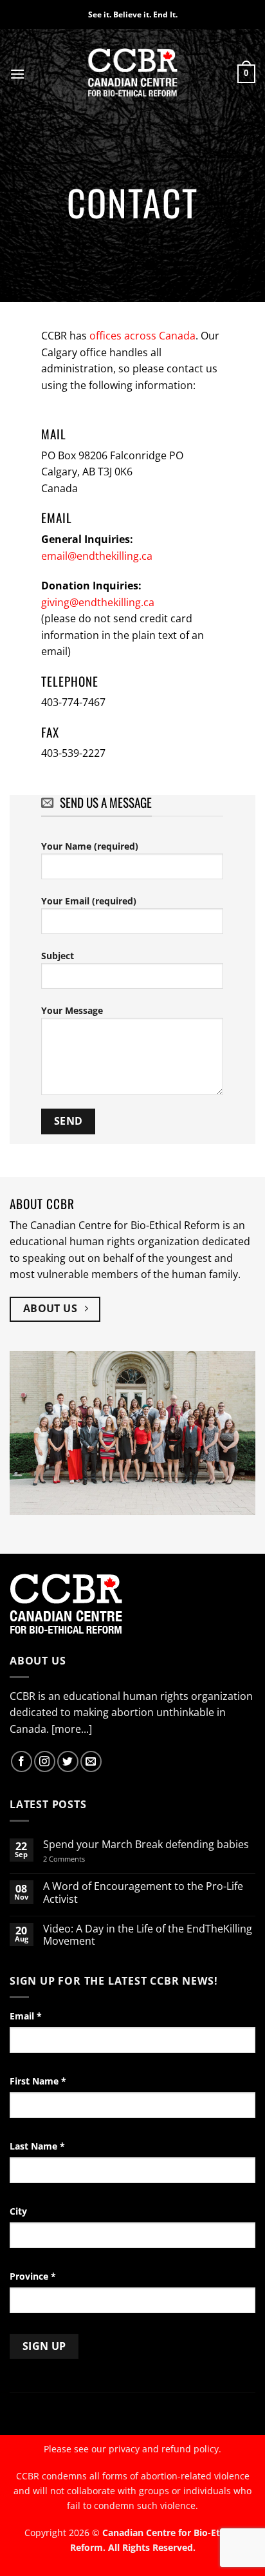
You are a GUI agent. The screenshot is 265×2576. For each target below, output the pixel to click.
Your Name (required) (90, 846)
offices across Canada (142, 336)
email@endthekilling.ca (97, 556)
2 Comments (81, 1859)
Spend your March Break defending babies (146, 1845)
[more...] (72, 1729)
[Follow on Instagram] (45, 1761)
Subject (58, 956)
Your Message (72, 1010)
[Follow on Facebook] (22, 1761)
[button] (17, 74)
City (18, 2211)
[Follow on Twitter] (68, 1761)
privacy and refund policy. (165, 2449)
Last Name (37, 2146)
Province (33, 2276)
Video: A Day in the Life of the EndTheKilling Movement (148, 1935)
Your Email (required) (89, 901)
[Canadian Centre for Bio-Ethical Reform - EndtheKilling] (133, 74)
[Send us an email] (91, 1761)
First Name (38, 2081)
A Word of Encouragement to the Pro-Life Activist (143, 1893)
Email (26, 2016)
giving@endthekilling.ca (98, 602)
